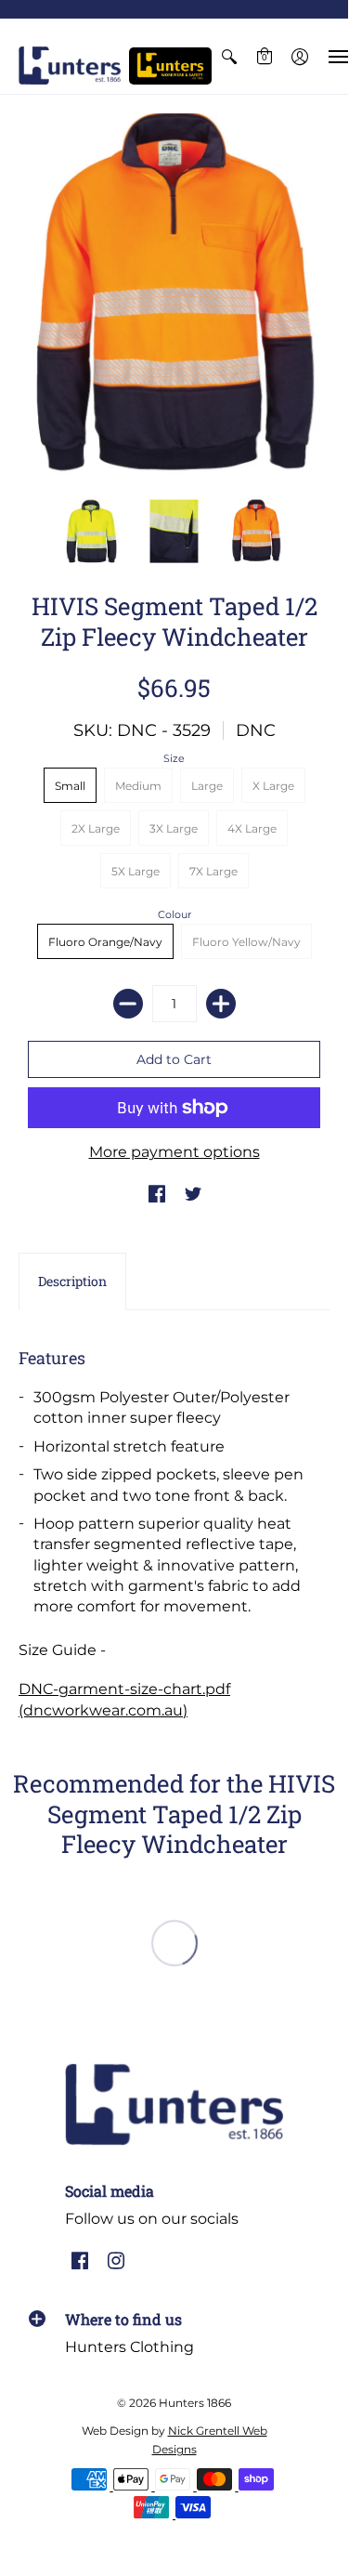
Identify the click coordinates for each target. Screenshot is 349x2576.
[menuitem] (229, 56)
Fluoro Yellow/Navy (246, 942)
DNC (256, 730)
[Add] (221, 1004)
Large (207, 786)
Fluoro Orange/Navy (105, 942)
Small (70, 786)
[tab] (72, 1281)
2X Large (96, 828)
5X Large (136, 871)
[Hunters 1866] (70, 66)
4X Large (252, 828)
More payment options (174, 1152)
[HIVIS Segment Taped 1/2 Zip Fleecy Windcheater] (174, 297)
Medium (138, 786)
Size (174, 758)
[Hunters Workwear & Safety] (170, 66)
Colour (174, 914)
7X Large (213, 871)
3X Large (174, 828)
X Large (273, 786)
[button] (229, 56)
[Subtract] (128, 1004)
